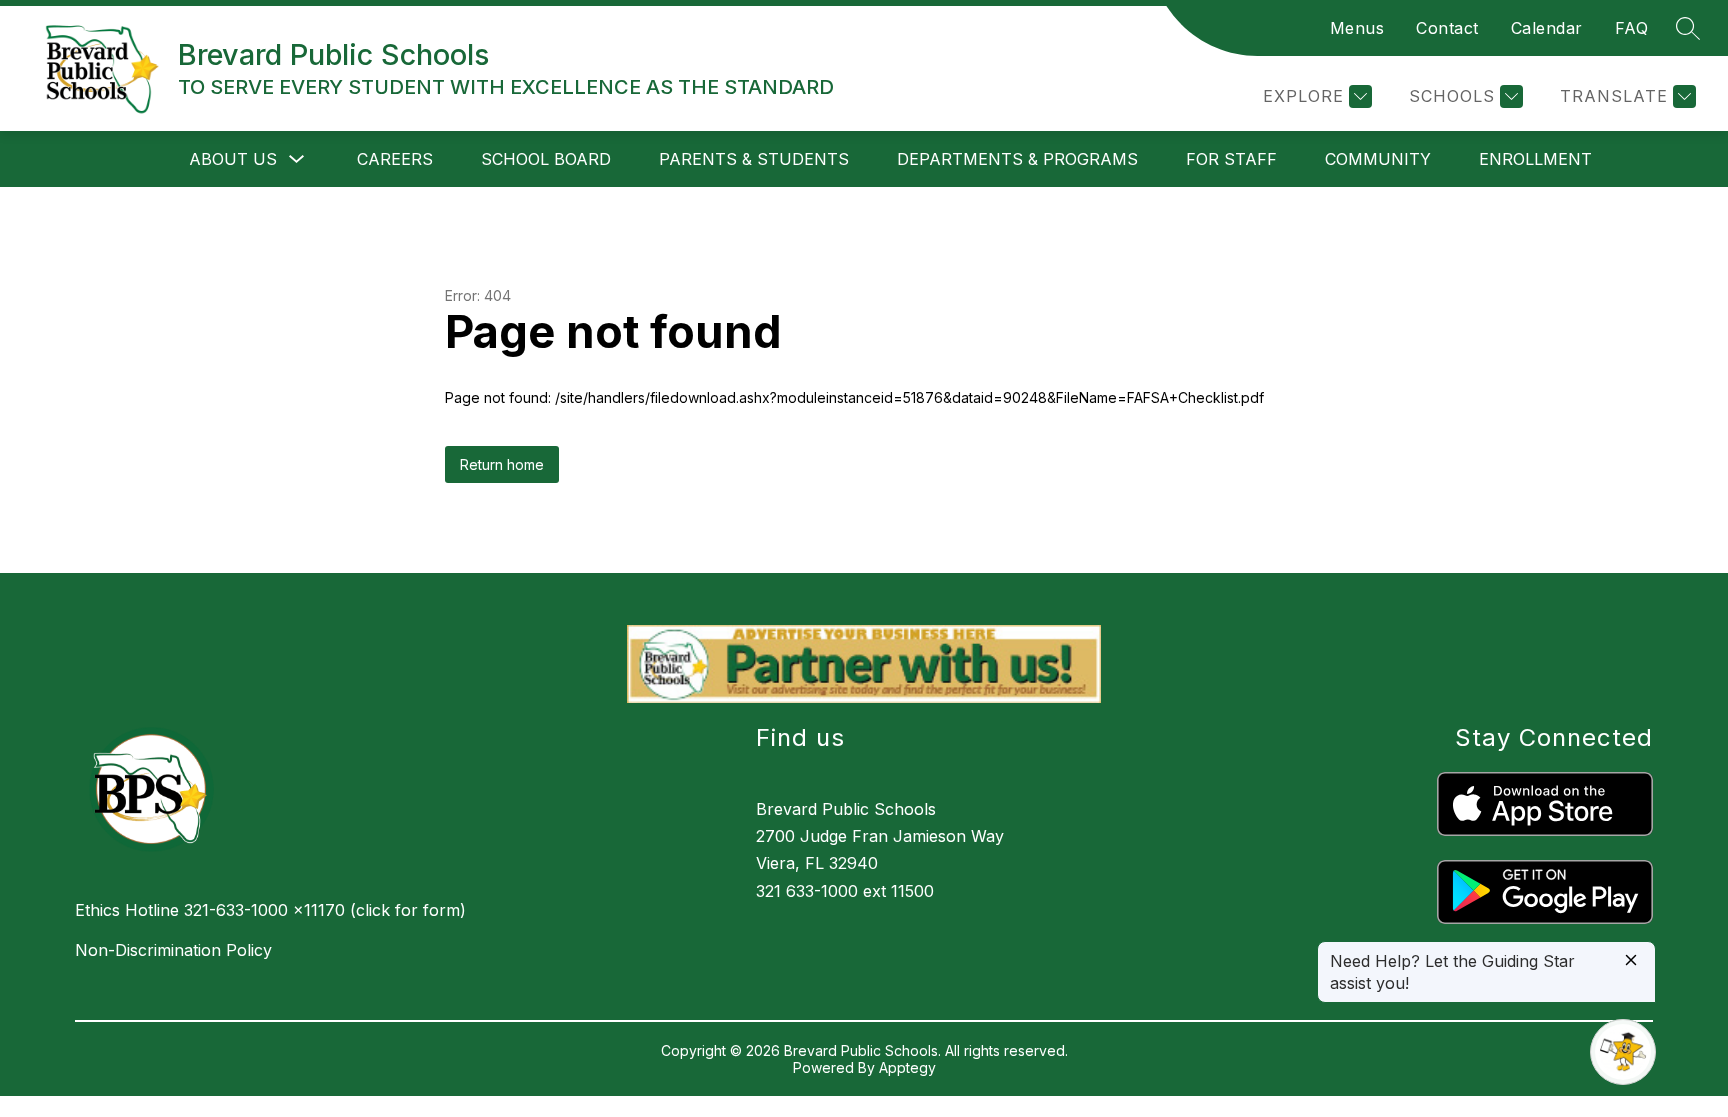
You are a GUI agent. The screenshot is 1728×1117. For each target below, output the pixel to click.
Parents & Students (754, 159)
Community (1378, 159)
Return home (502, 464)
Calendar (1547, 28)
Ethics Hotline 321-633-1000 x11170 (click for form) (270, 910)
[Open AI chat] (1623, 1052)
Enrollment (1535, 159)
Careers (395, 159)
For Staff (1231, 159)
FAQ (1632, 28)
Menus (1357, 28)
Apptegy (907, 1067)
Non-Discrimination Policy (173, 950)
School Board (546, 159)
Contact (1447, 28)
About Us (233, 159)
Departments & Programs (1017, 159)
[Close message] (1631, 961)
